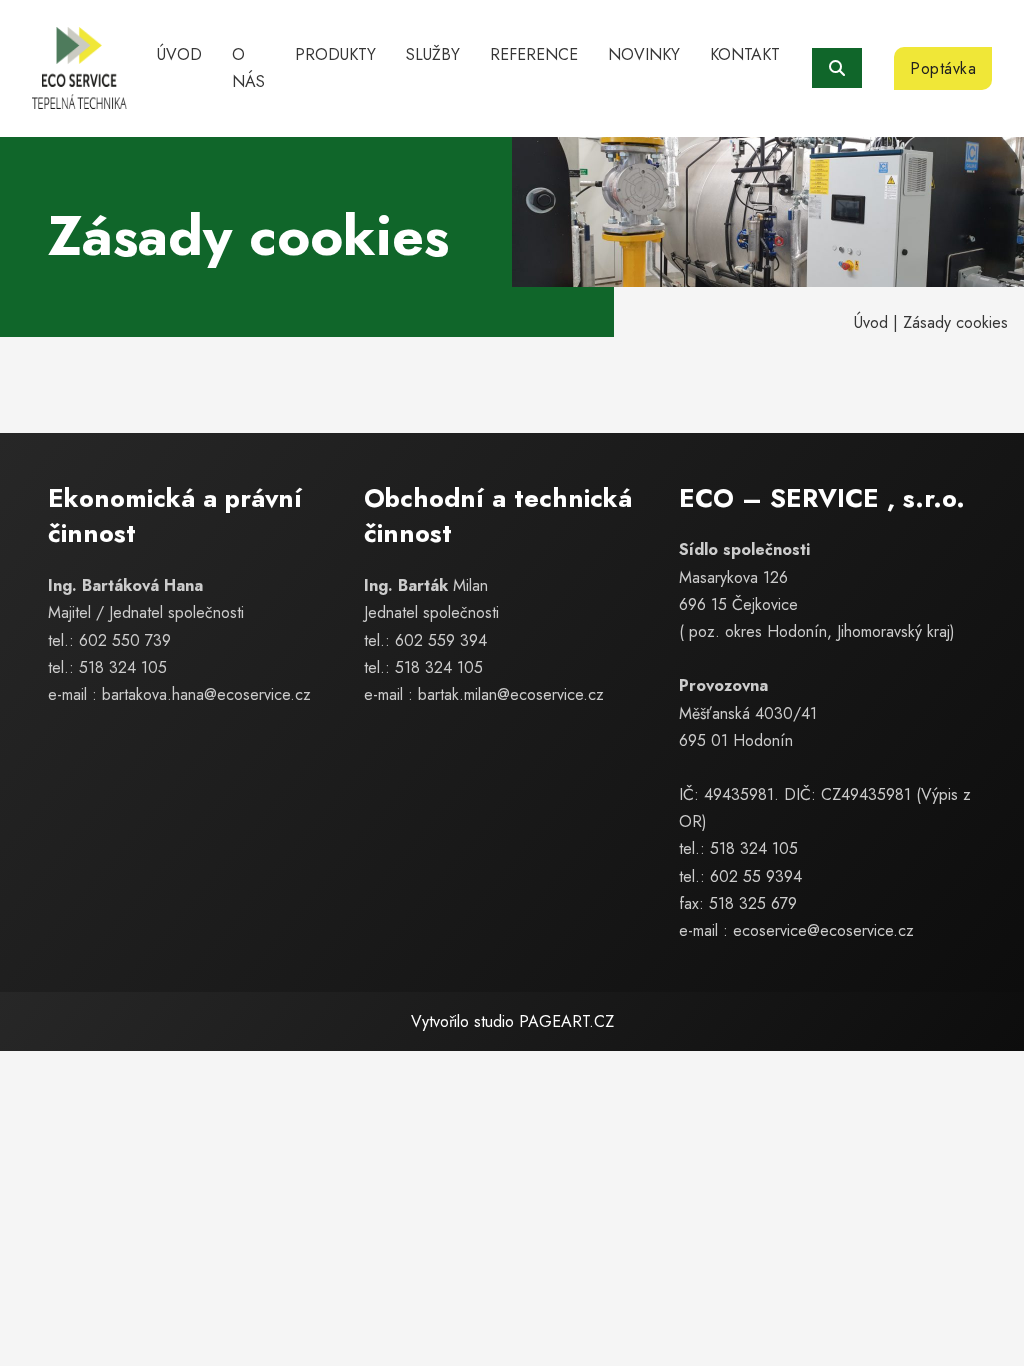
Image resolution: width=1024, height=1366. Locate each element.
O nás (248, 68)
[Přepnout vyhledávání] (837, 68)
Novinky (644, 54)
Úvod (179, 54)
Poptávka (943, 68)
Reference (534, 54)
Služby (433, 54)
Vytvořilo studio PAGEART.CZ (512, 1021)
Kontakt (745, 54)
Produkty (335, 54)
